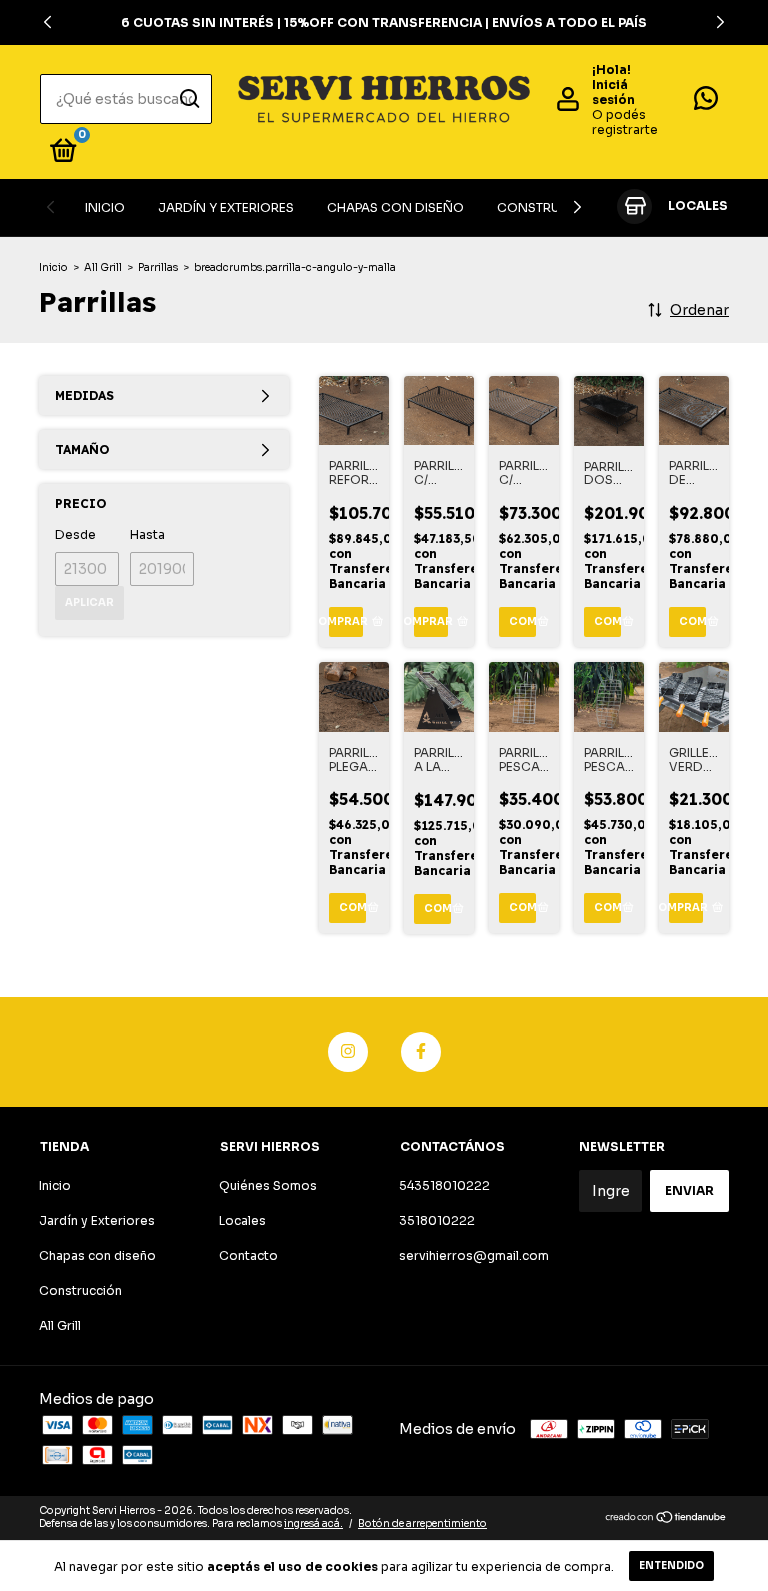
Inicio (105, 207)
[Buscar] (188, 99)
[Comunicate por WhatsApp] (706, 102)
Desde (75, 534)
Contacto (248, 1255)
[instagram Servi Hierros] (348, 1052)
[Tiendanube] (666, 1519)
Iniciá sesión (613, 92)
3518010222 (437, 1220)
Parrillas (158, 267)
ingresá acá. (313, 1523)
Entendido (671, 1565)
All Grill (103, 267)
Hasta (147, 534)
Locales (242, 1220)
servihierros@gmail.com (474, 1255)
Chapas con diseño (395, 207)
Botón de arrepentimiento (422, 1523)
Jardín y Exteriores (226, 207)
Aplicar (89, 602)
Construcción (550, 207)
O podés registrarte (625, 122)
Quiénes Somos (268, 1185)
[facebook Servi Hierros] (421, 1052)
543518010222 (444, 1185)
